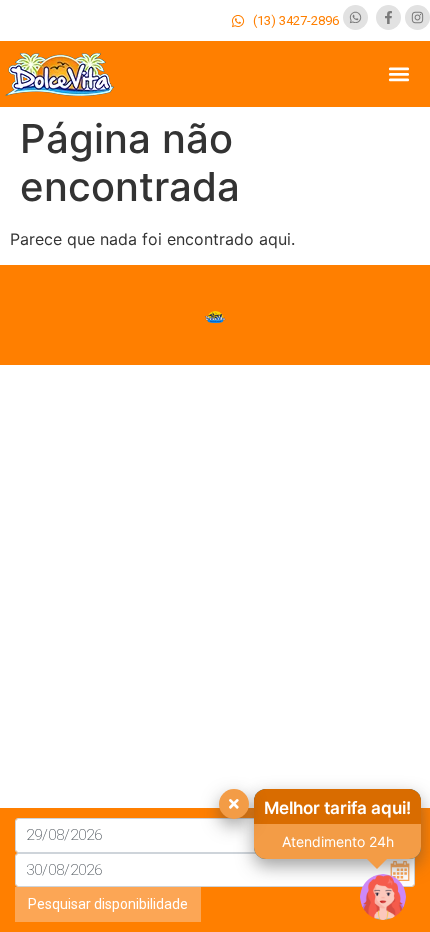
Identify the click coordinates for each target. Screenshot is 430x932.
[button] (398, 74)
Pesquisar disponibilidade (108, 904)
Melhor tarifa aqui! (337, 808)
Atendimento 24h (338, 841)
